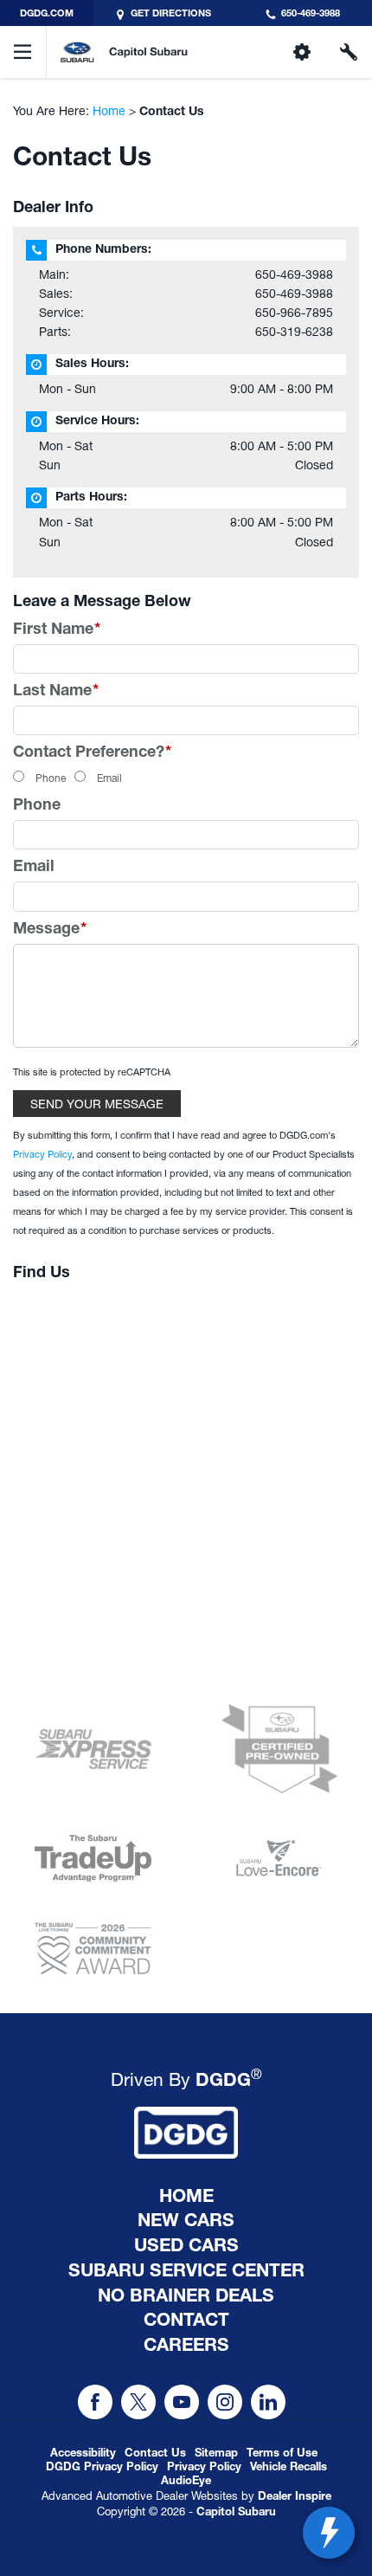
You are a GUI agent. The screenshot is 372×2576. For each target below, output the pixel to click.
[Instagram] (225, 2402)
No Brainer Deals (186, 2298)
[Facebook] (95, 2402)
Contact (186, 2322)
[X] (138, 2402)
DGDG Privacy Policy (102, 2468)
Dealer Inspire (295, 2498)
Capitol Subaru (236, 2513)
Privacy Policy (42, 1154)
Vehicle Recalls (289, 2468)
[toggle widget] (329, 2533)
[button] (186, 2482)
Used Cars (186, 2248)
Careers (186, 2347)
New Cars (186, 2223)
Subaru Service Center (186, 2273)
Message (50, 930)
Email (109, 778)
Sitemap (216, 2454)
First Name (57, 630)
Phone (51, 778)
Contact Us (155, 2454)
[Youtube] (182, 2402)
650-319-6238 (294, 332)
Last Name (56, 692)
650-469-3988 (294, 274)
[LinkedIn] (268, 2402)
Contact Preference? (92, 753)
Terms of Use (282, 2454)
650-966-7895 (294, 313)
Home (109, 111)
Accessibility (83, 2454)
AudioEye (186, 2482)
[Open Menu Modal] (23, 52)
